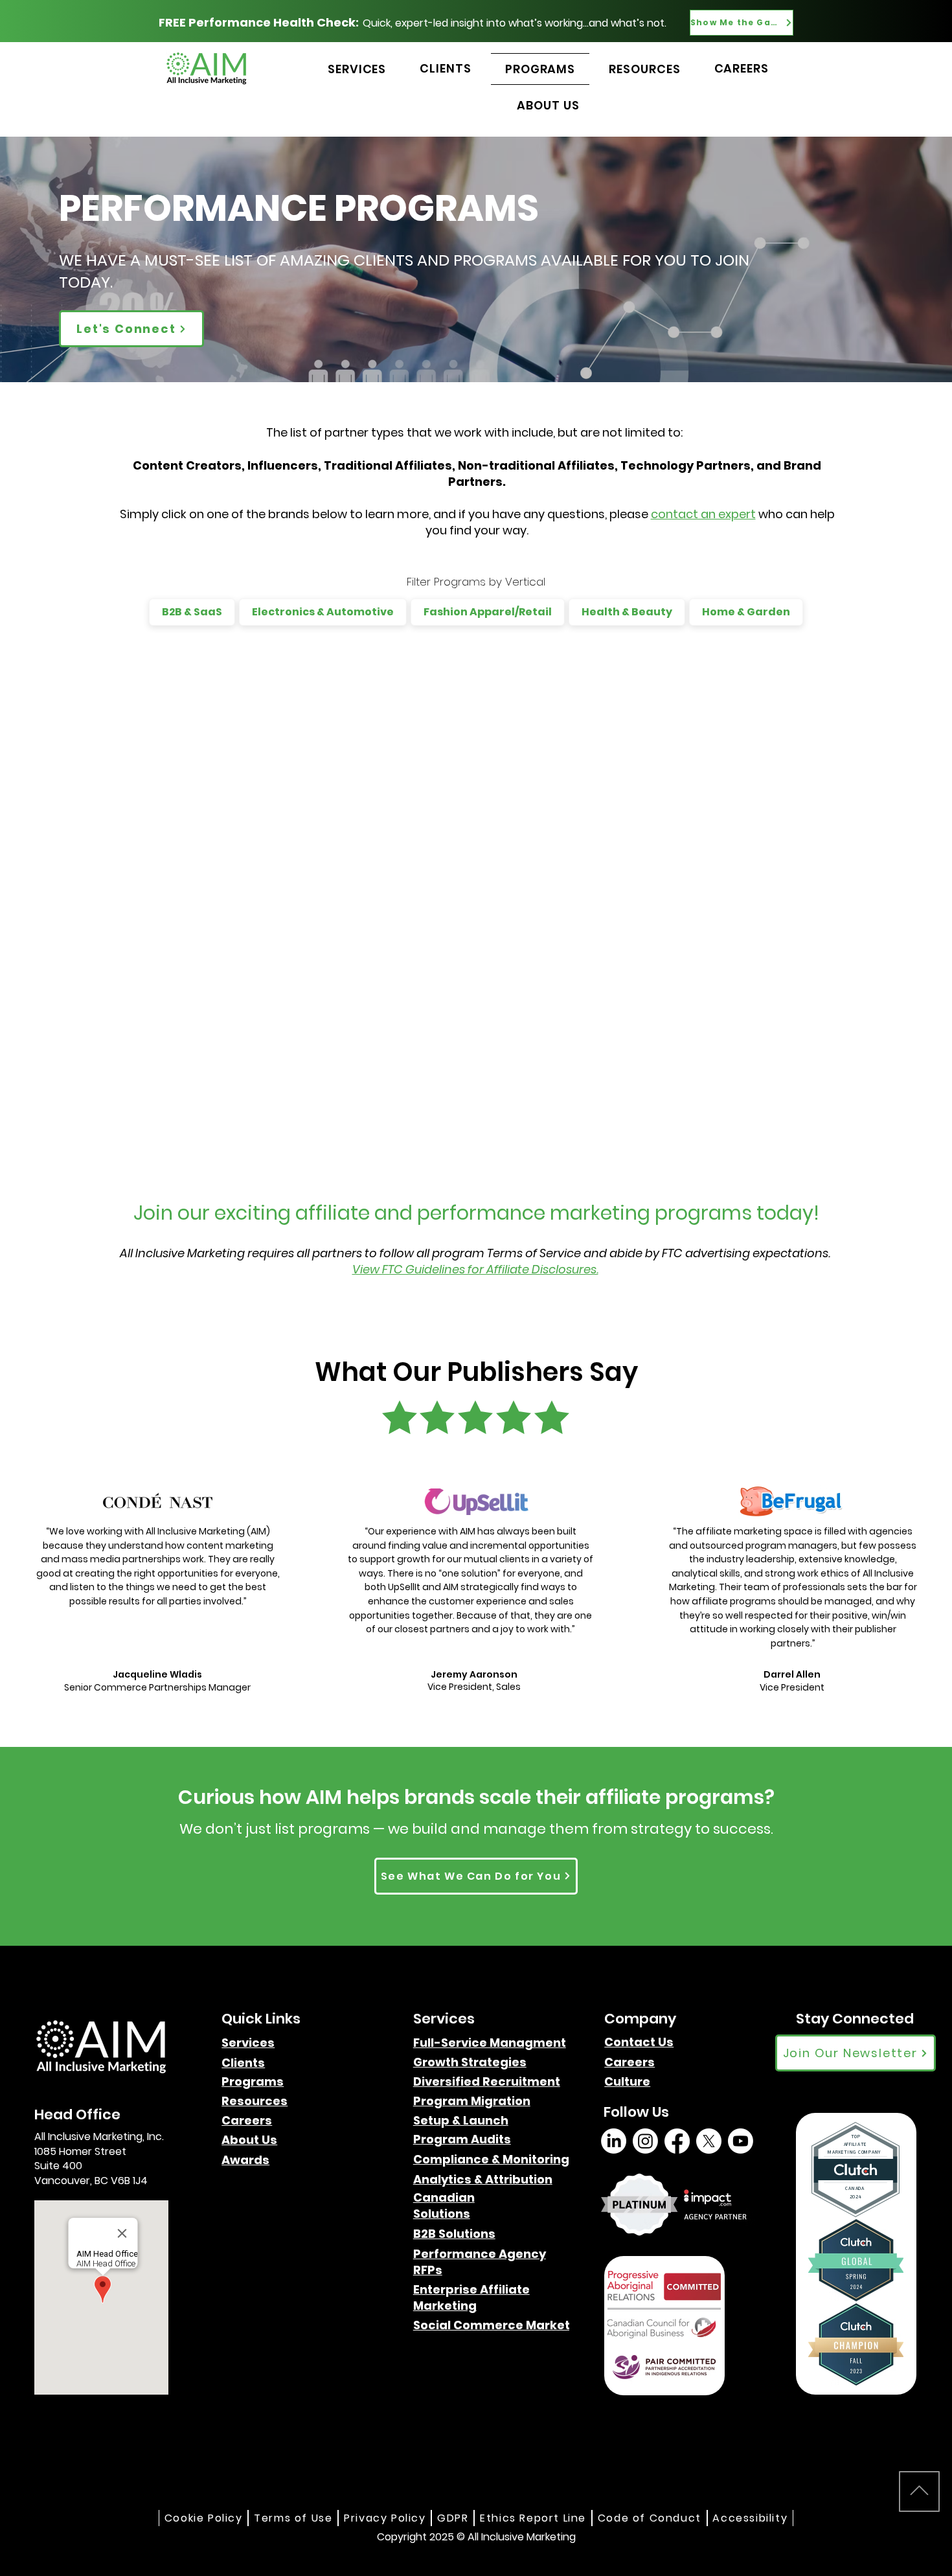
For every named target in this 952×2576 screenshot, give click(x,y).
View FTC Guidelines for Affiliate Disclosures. (475, 1269)
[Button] (823, 54)
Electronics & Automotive (323, 612)
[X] (709, 2141)
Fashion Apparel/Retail (488, 612)
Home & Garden (746, 612)
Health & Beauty (627, 612)
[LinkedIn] (614, 2141)
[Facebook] (677, 2141)
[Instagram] (645, 2141)
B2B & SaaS (192, 612)
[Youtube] (741, 2141)
